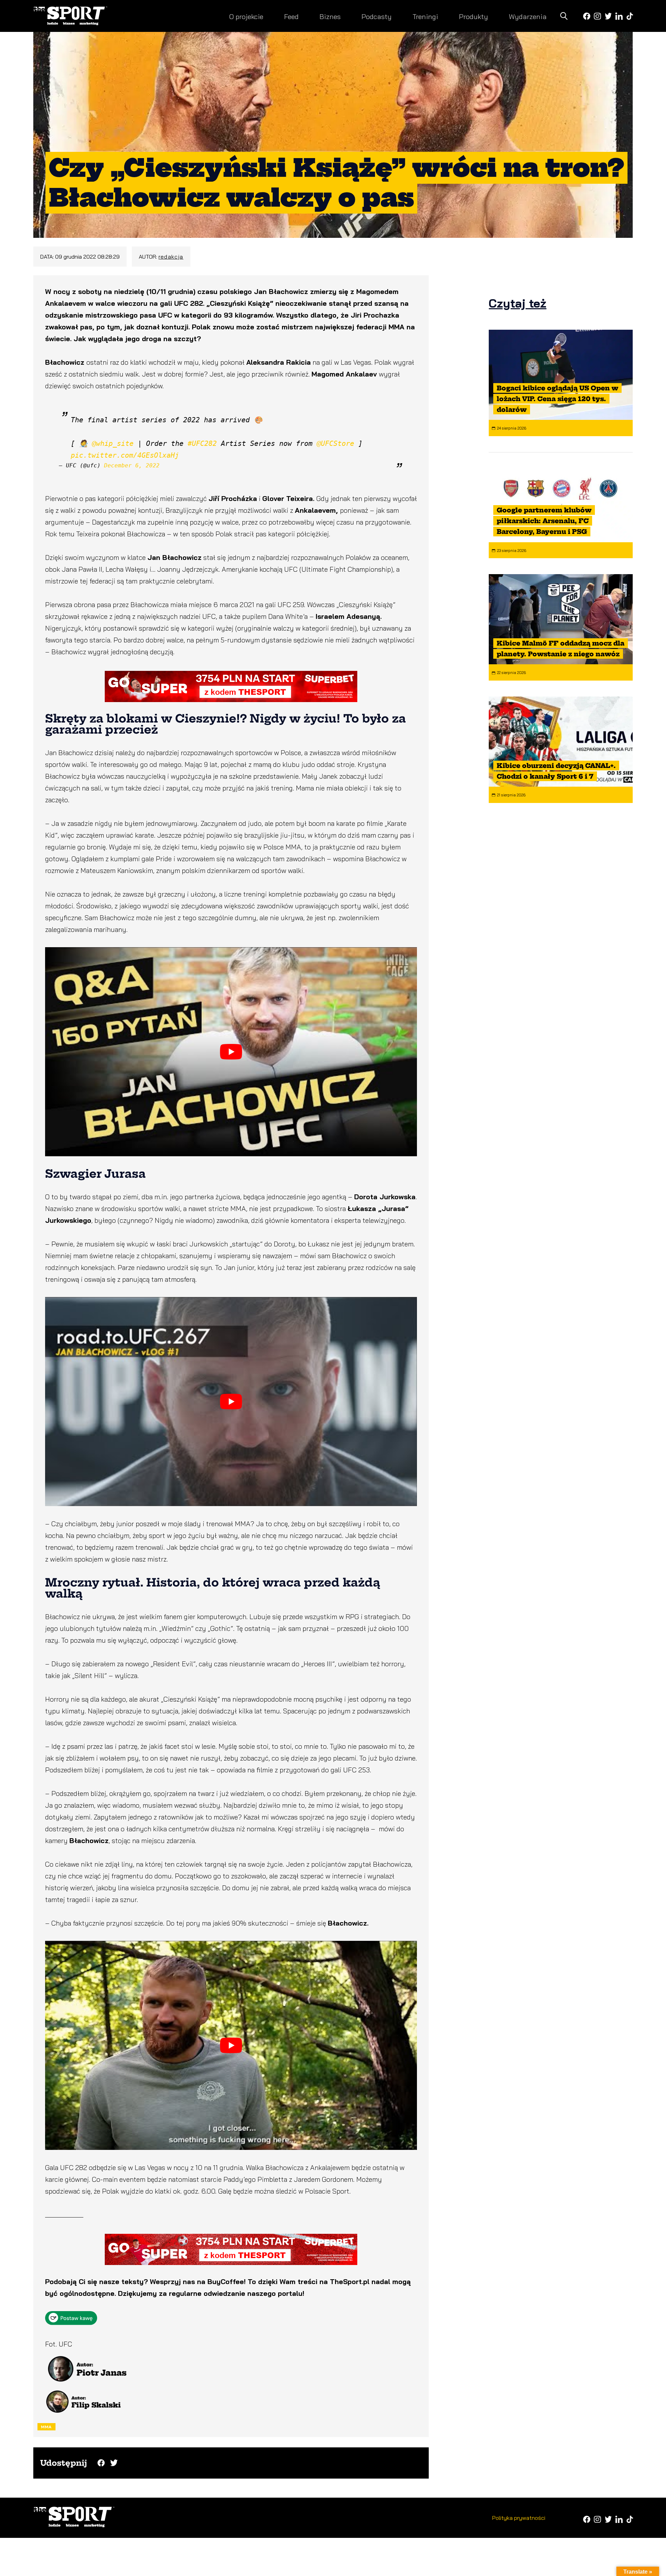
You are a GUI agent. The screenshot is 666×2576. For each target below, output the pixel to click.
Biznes (330, 16)
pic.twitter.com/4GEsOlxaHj (125, 455)
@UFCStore (335, 443)
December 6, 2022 (132, 465)
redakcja (171, 257)
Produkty (473, 16)
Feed (291, 16)
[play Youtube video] (231, 1052)
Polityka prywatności (519, 2518)
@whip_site (113, 443)
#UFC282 (202, 443)
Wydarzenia (528, 16)
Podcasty (377, 16)
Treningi (425, 16)
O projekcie (246, 16)
